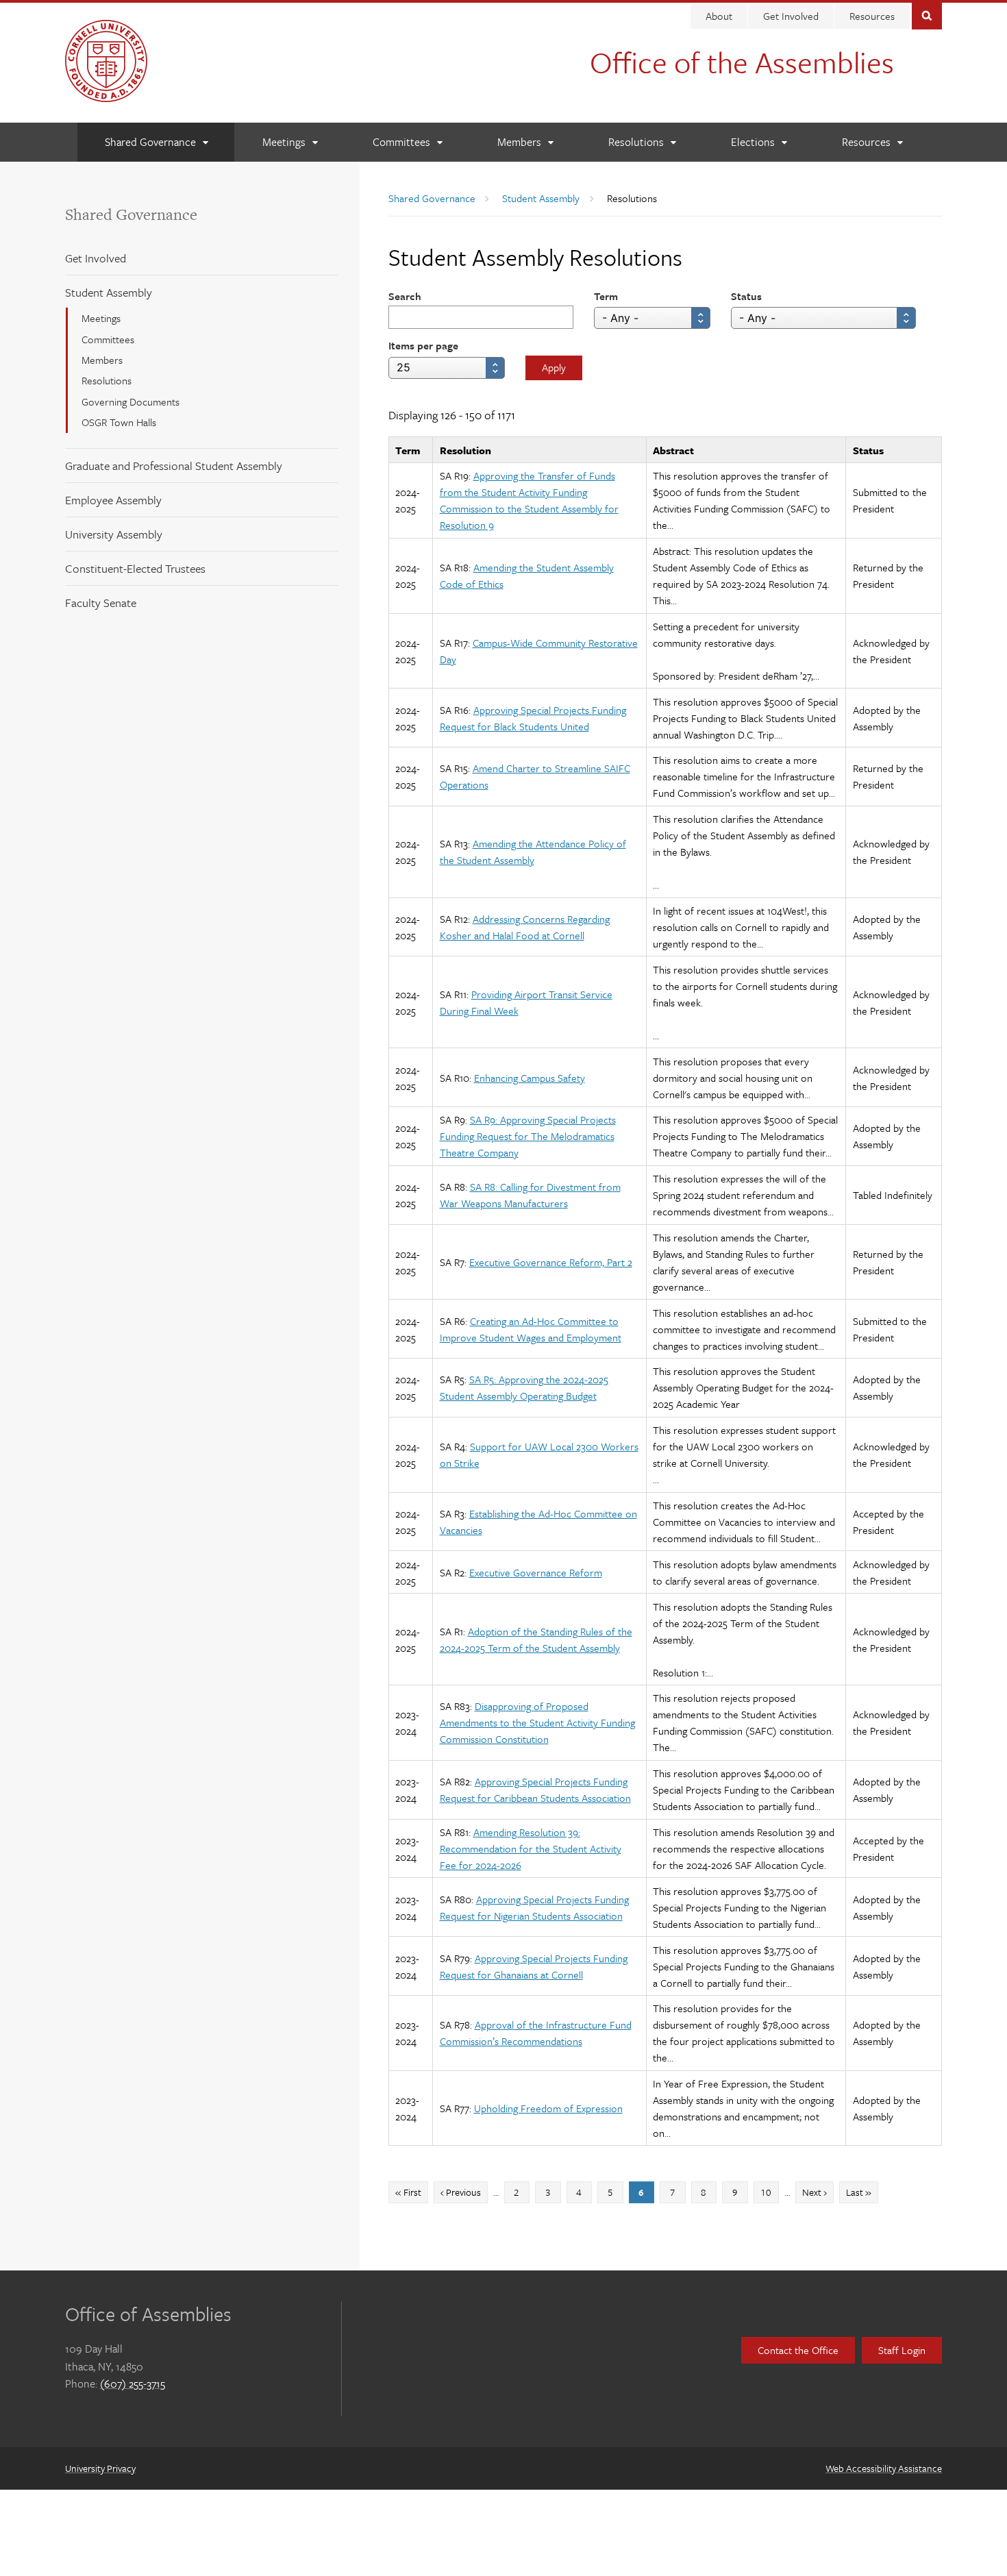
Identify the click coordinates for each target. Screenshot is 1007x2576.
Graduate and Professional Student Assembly (174, 466)
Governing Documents (130, 401)
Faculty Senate (101, 603)
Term (606, 296)
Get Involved (791, 16)
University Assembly (114, 534)
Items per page (423, 345)
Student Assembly (109, 292)
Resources (872, 16)
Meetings (101, 318)
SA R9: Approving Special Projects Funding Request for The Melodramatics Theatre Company (528, 1136)
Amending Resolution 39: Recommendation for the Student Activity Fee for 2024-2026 (531, 1848)
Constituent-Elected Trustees (135, 568)
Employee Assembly (113, 500)
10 (769, 2192)
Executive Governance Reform (536, 1572)
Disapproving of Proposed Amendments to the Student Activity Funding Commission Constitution (537, 1722)
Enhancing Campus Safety (530, 1078)
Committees (108, 339)
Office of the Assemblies (742, 62)
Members (102, 360)
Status (746, 296)
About (719, 16)
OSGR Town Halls (119, 422)
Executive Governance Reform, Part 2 (551, 1262)
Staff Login (902, 2350)
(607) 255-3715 (133, 2383)
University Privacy (100, 2468)
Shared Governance (131, 214)
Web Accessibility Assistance (884, 2468)
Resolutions (107, 380)
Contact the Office (798, 2350)
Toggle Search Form (927, 15)
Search (405, 296)
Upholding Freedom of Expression (548, 2108)
